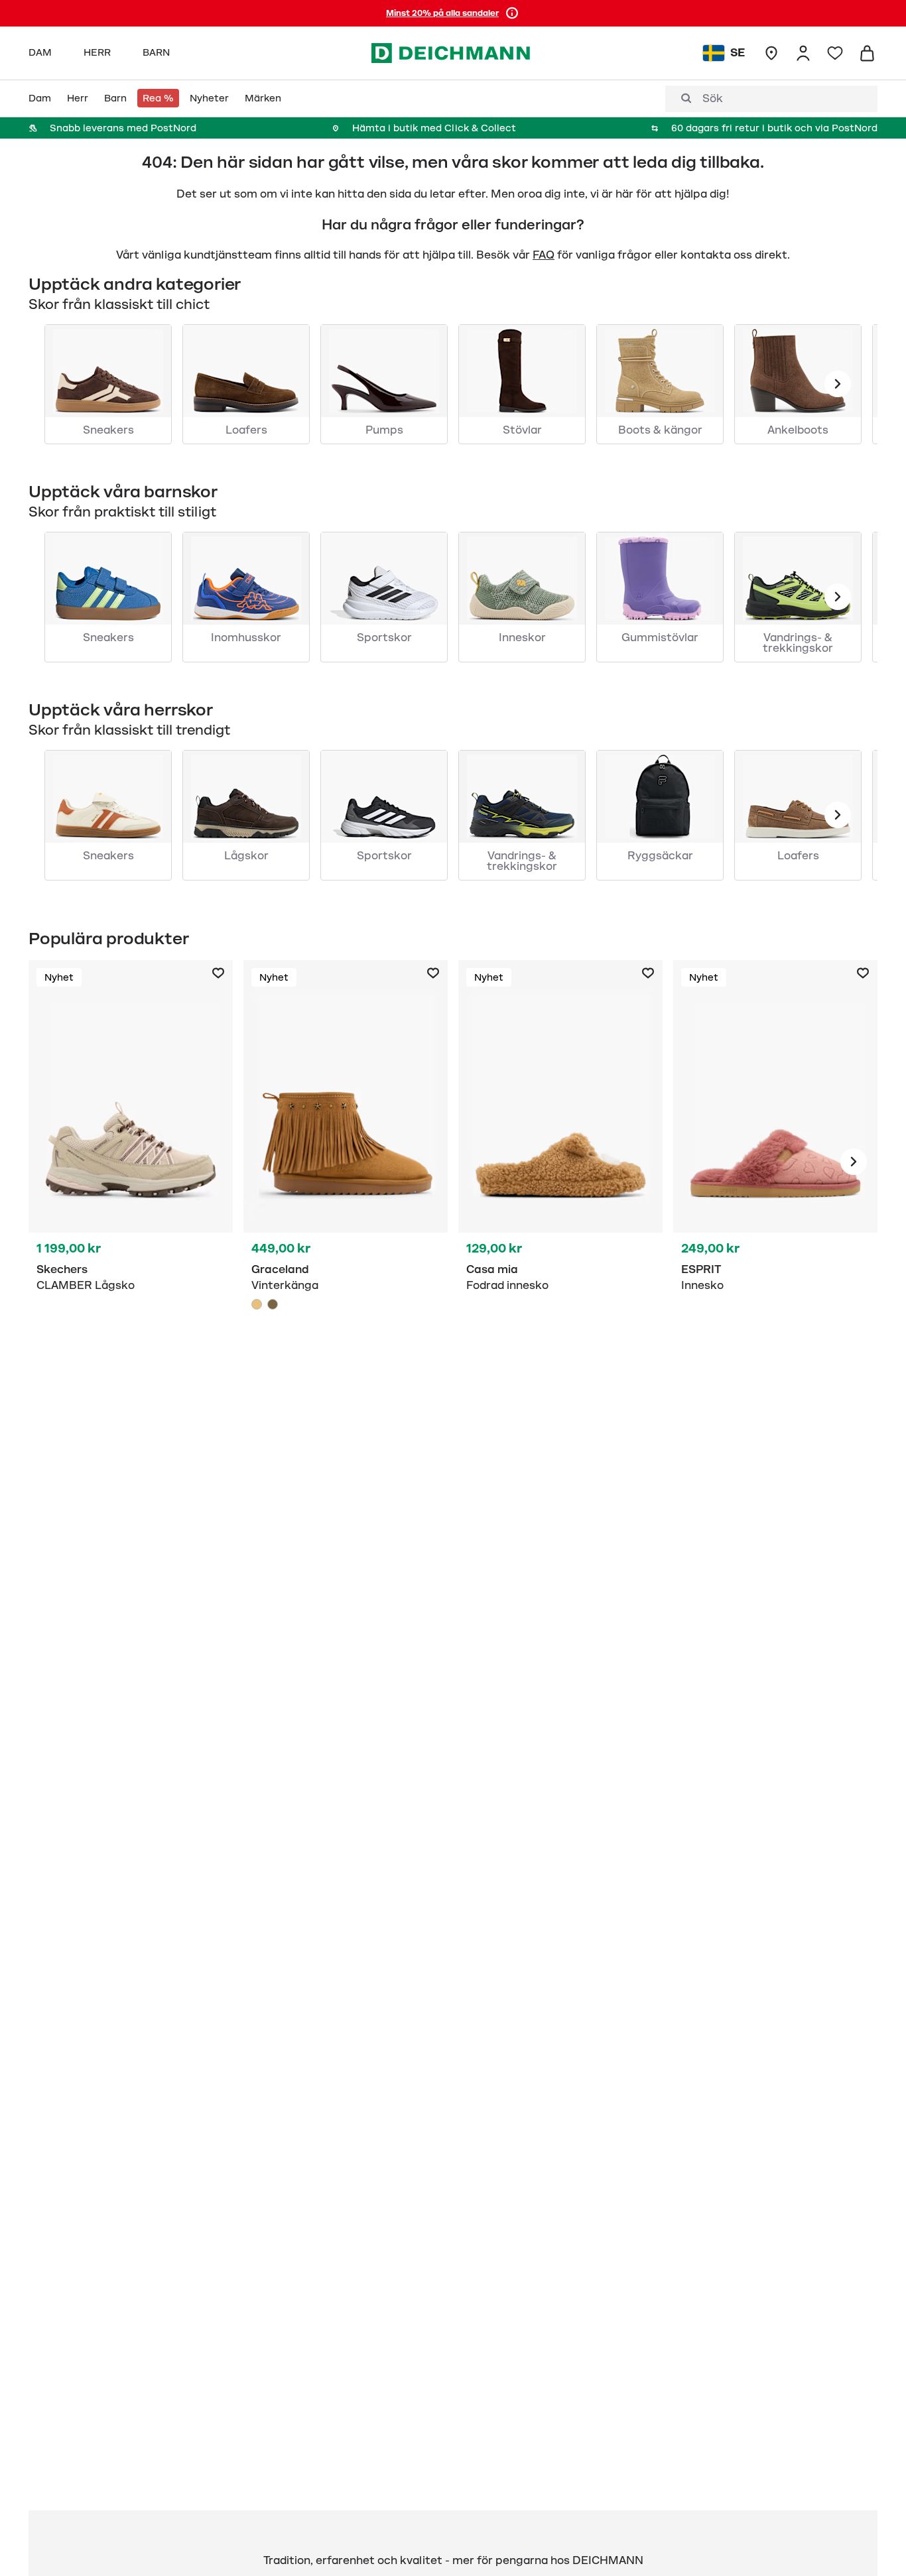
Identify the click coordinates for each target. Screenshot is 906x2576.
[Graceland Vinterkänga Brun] (273, 1304)
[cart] (867, 53)
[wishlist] (835, 53)
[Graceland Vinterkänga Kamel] (346, 1162)
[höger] (854, 1162)
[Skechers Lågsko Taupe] (131, 1162)
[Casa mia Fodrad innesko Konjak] (560, 1162)
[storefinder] (771, 53)
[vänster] (838, 384)
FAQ (544, 255)
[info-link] (512, 13)
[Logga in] (803, 53)
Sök (713, 99)
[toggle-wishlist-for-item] (218, 973)
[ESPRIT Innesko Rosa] (775, 1162)
